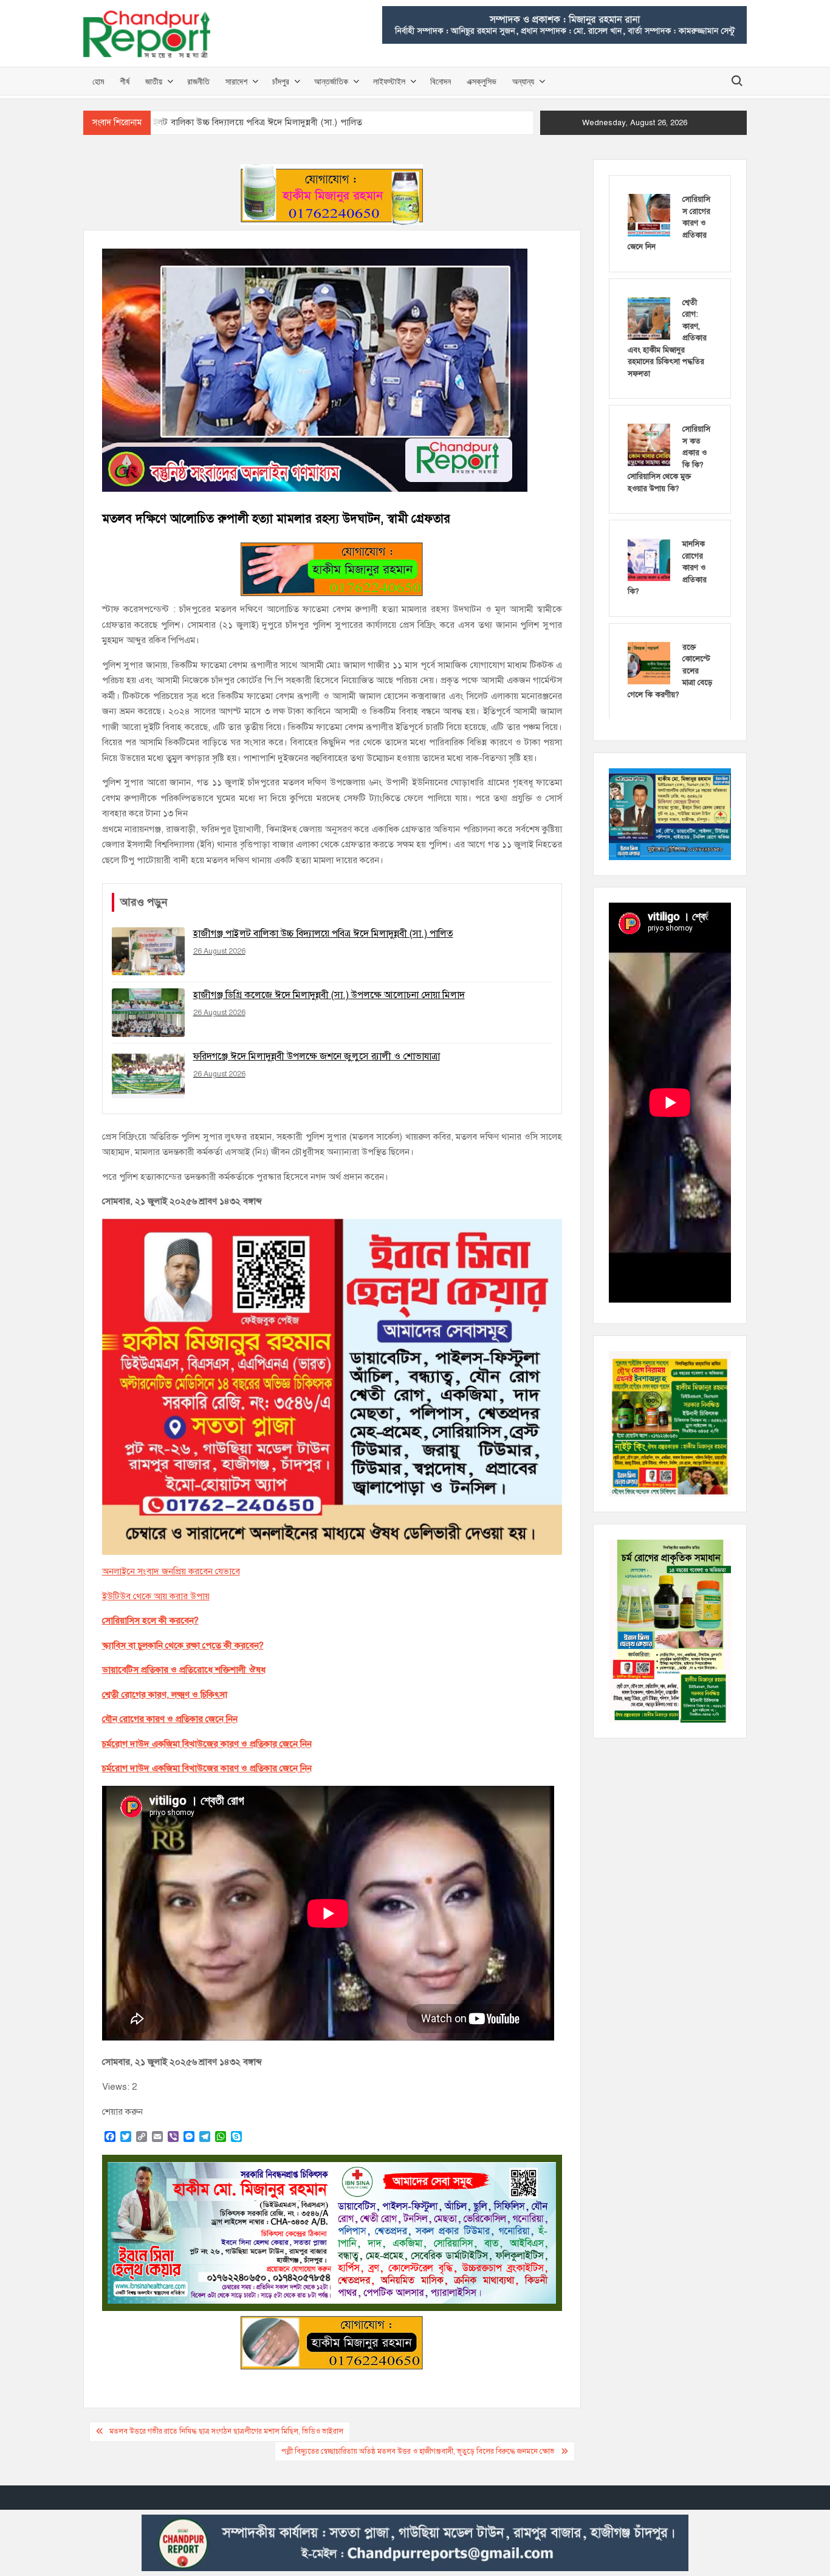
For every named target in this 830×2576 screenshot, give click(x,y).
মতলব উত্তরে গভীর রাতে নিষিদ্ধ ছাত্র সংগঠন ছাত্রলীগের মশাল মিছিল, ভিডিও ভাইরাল (226, 2431)
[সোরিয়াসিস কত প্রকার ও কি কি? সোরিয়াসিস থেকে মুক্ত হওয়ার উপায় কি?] (649, 444)
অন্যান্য (523, 81)
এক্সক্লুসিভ (482, 81)
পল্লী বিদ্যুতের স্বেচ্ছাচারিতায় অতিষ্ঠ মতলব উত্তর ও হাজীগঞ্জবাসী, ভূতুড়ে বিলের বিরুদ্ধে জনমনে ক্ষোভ (418, 2451)
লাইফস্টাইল (389, 81)
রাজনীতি (198, 81)
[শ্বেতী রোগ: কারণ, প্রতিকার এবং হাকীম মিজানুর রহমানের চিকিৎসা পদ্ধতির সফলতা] (649, 318)
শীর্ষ (125, 81)
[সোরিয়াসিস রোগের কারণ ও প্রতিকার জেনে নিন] (649, 215)
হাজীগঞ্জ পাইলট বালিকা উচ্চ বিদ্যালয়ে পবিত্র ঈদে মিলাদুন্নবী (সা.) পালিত (238, 122)
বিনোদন (441, 81)
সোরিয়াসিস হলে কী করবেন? (150, 1620)
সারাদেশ (236, 81)
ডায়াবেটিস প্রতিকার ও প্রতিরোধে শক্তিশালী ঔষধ (184, 1670)
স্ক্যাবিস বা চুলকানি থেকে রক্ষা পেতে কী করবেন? (183, 1645)
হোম (98, 81)
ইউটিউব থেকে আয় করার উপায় (156, 1596)
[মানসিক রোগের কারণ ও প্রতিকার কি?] (649, 559)
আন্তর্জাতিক (331, 81)
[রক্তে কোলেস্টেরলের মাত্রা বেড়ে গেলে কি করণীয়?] (649, 663)
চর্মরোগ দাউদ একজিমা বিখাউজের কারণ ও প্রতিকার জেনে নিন (207, 1744)
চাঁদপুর (281, 81)
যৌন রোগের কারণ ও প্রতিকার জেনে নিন (170, 1719)
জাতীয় (154, 81)
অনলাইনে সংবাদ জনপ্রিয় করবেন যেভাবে (171, 1571)
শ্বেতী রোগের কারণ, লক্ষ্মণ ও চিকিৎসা (165, 1695)
